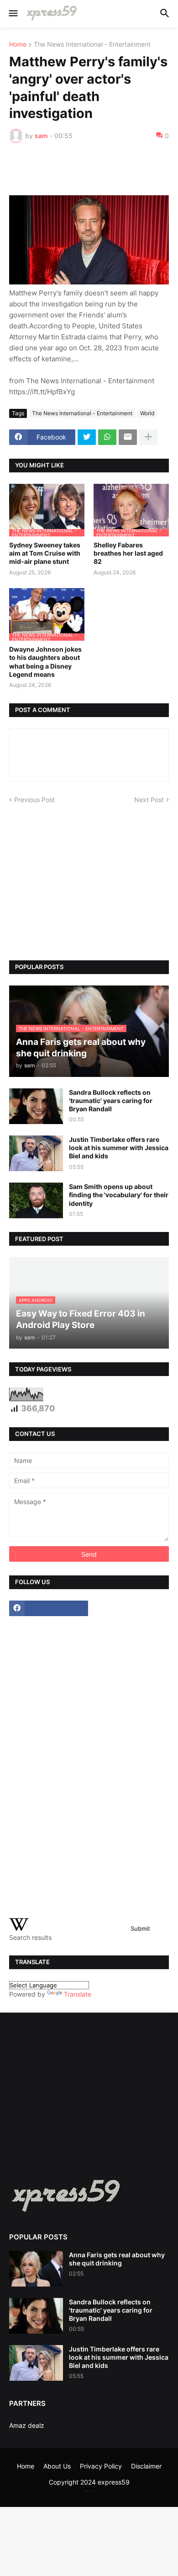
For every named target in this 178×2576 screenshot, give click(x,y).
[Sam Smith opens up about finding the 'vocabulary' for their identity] (36, 1200)
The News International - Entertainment (92, 45)
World (147, 413)
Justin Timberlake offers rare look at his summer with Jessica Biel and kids (119, 1148)
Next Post (149, 800)
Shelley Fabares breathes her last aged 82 (128, 553)
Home (18, 45)
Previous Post (34, 800)
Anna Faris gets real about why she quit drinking (117, 2259)
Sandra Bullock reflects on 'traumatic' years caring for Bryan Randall (111, 1101)
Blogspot (89, 2491)
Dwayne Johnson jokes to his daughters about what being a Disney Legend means (45, 662)
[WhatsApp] (107, 437)
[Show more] (148, 437)
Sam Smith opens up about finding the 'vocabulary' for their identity (119, 1195)
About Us (57, 2466)
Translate (78, 1994)
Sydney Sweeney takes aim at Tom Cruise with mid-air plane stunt (45, 553)
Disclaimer (146, 2466)
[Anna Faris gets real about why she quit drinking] (36, 2269)
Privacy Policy (101, 2466)
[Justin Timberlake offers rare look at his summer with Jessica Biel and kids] (36, 1153)
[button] (13, 14)
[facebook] (49, 1608)
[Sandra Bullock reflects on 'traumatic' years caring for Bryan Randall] (36, 1106)
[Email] (128, 437)
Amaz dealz (27, 2425)
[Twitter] (87, 437)
